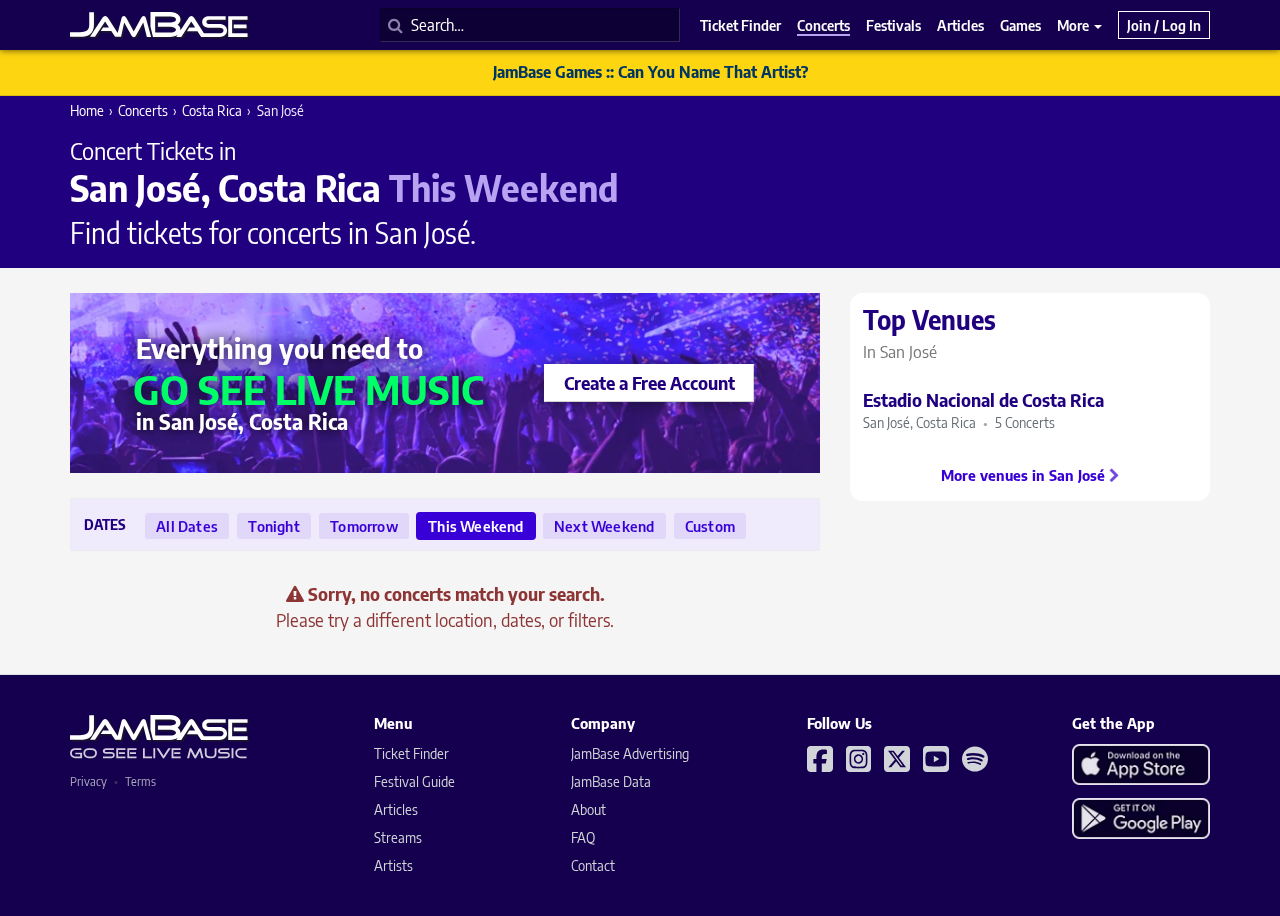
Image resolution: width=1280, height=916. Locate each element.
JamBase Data (611, 781)
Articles (396, 809)
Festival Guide (414, 781)
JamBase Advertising (630, 753)
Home (87, 110)
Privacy (88, 781)
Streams (398, 837)
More (1074, 25)
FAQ (583, 837)
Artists (393, 865)
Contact (593, 865)
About (588, 809)
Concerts (143, 110)
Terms (140, 781)
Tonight (273, 526)
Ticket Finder (411, 753)
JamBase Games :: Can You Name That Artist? (650, 72)
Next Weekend (604, 526)
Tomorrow (364, 526)
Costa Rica (212, 110)
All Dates (187, 526)
